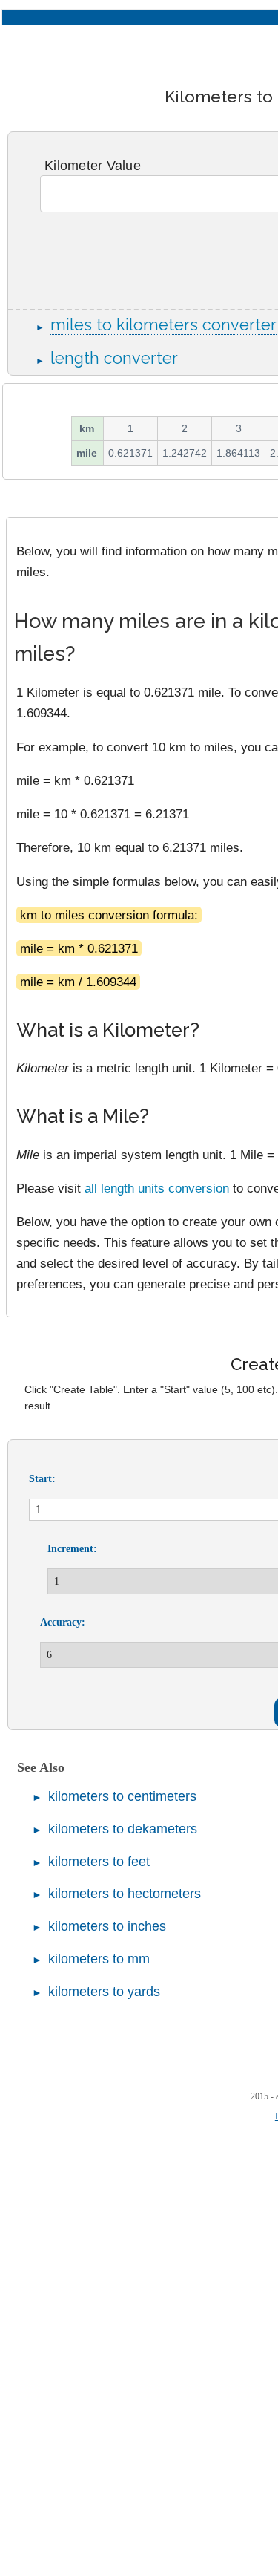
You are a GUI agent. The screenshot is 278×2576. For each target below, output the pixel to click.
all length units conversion (157, 1188)
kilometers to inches (107, 1926)
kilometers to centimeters (122, 1796)
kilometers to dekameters (123, 1829)
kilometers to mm (99, 1959)
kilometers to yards (104, 1992)
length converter (114, 358)
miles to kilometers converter (163, 325)
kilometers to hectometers (125, 1894)
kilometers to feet (99, 1862)
